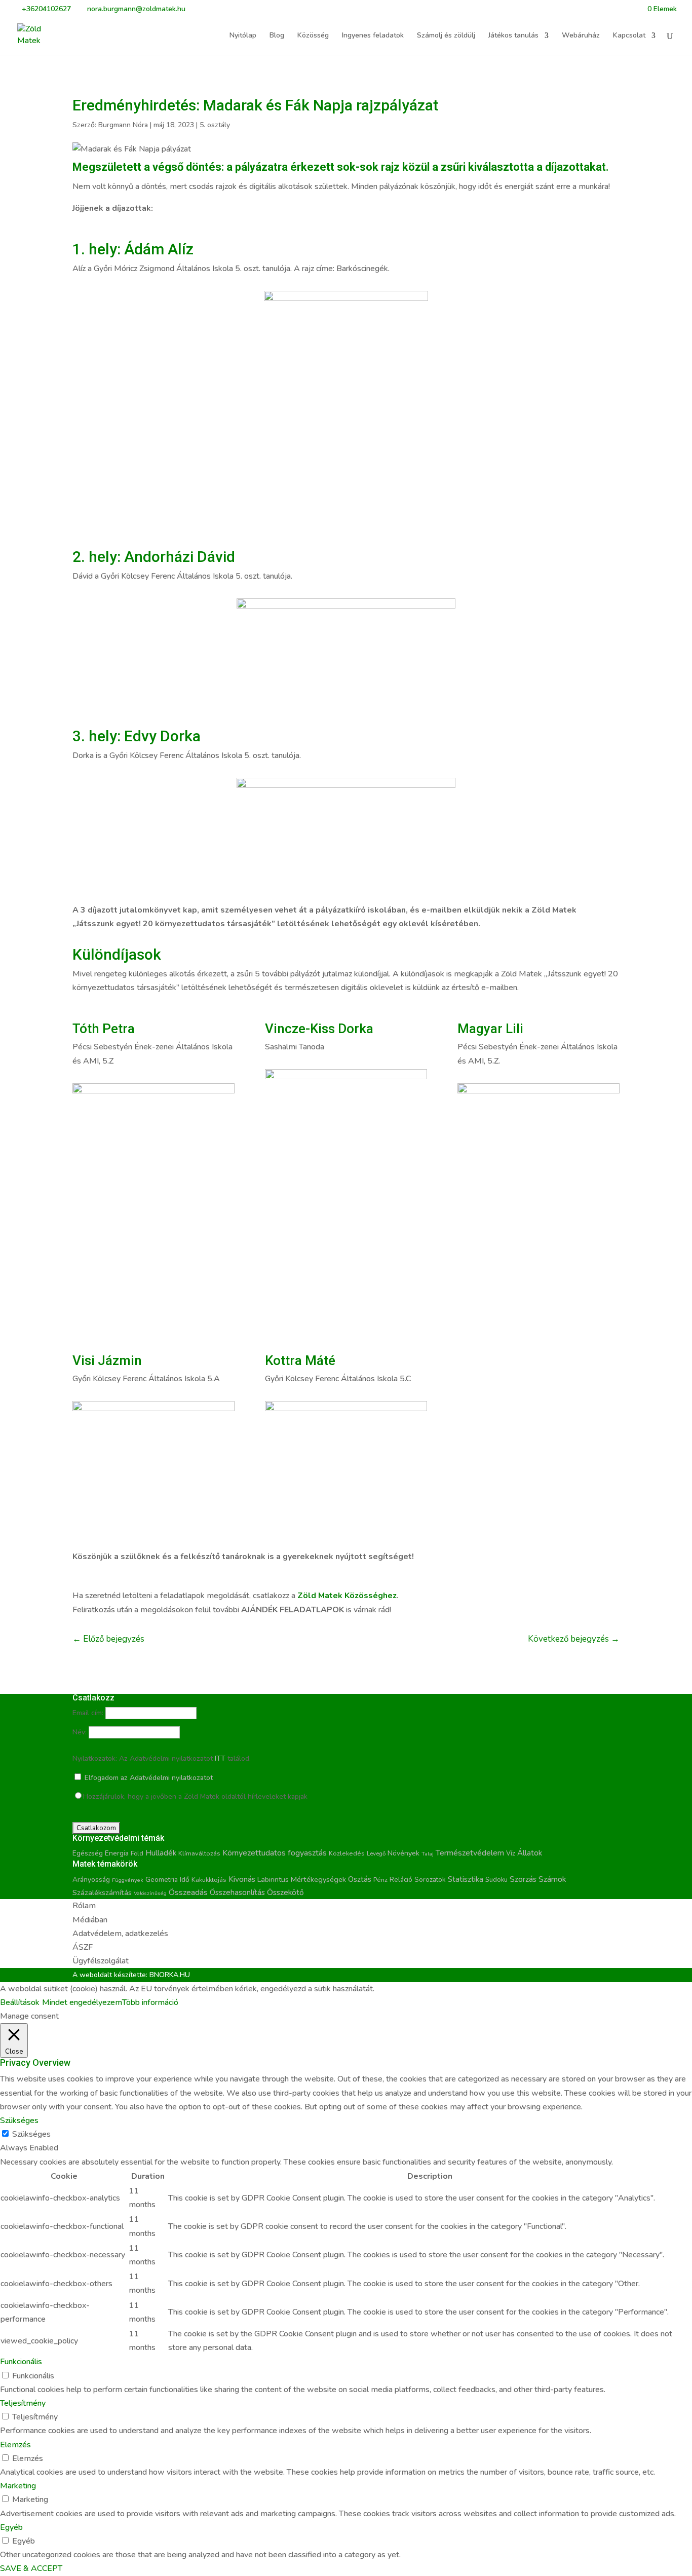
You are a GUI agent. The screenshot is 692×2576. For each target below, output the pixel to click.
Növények (403, 1853)
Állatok (530, 1853)
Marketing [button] (18, 2486)
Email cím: (88, 1713)
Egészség (88, 1853)
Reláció (401, 1880)
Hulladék (161, 1853)
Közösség (313, 36)
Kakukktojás (209, 1880)
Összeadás (188, 1892)
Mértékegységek (318, 1879)
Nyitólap (243, 36)
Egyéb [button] (11, 2527)
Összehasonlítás (237, 1892)
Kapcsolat (629, 36)
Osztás (360, 1879)
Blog (277, 36)
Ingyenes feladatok (373, 36)
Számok (552, 1879)
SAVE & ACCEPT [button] (31, 2568)
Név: (80, 1732)
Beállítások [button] (20, 2002)
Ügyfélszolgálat (101, 1961)
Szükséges (31, 2134)
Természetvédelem (470, 1853)
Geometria (162, 1880)
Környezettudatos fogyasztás (275, 1853)
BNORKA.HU (170, 1975)
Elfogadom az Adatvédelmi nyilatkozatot (148, 1778)
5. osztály (215, 125)
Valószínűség (150, 1893)
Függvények (128, 1880)
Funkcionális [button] (21, 2362)
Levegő (376, 1853)
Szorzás (523, 1879)
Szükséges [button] (19, 2120)
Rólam (84, 1906)
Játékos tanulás (513, 36)
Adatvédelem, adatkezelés (120, 1934)
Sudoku (496, 1880)
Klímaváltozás (199, 1853)
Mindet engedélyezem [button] (82, 2002)
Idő (185, 1880)
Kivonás (242, 1879)
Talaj (428, 1854)
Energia (117, 1853)
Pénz (380, 1880)
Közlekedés (347, 1853)
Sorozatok (430, 1880)
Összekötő (285, 1892)
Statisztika (466, 1879)
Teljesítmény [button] (23, 2403)
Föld (137, 1853)
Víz (511, 1853)
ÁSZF (83, 1947)
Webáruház (581, 36)
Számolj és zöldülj (446, 36)
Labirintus (273, 1880)
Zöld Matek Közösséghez (347, 1596)
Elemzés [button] (15, 2445)
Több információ (150, 2002)
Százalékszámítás (102, 1892)
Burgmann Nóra (123, 125)
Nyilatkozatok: (95, 1758)
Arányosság (91, 1880)
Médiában (90, 1920)
